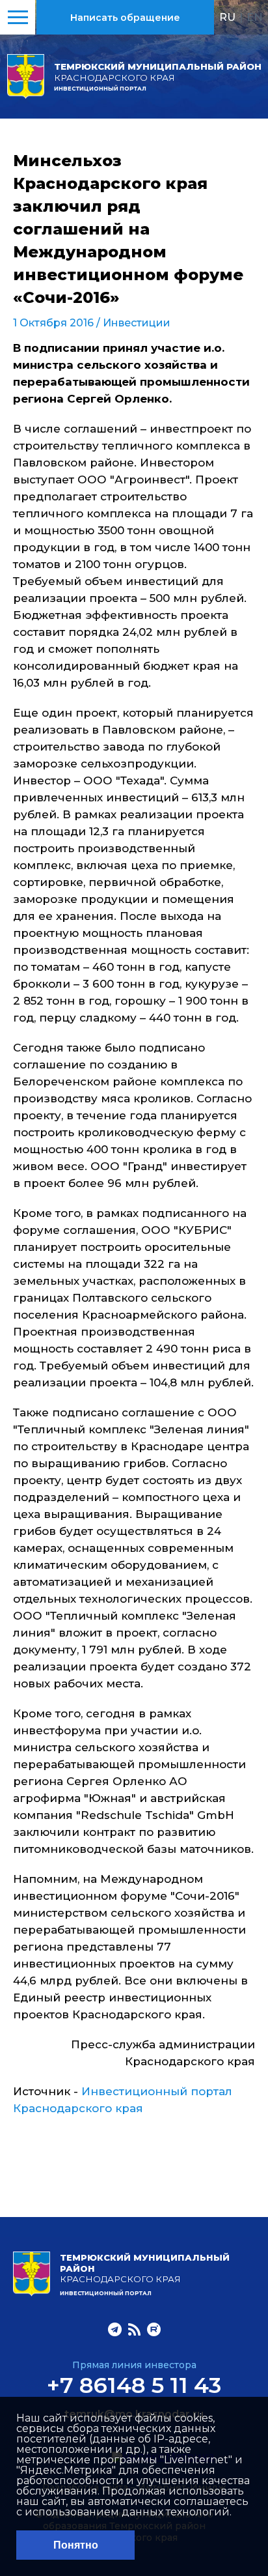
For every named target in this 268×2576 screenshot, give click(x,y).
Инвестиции (137, 323)
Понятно (76, 2545)
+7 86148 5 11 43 (134, 2385)
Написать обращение (125, 18)
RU (227, 17)
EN (255, 17)
